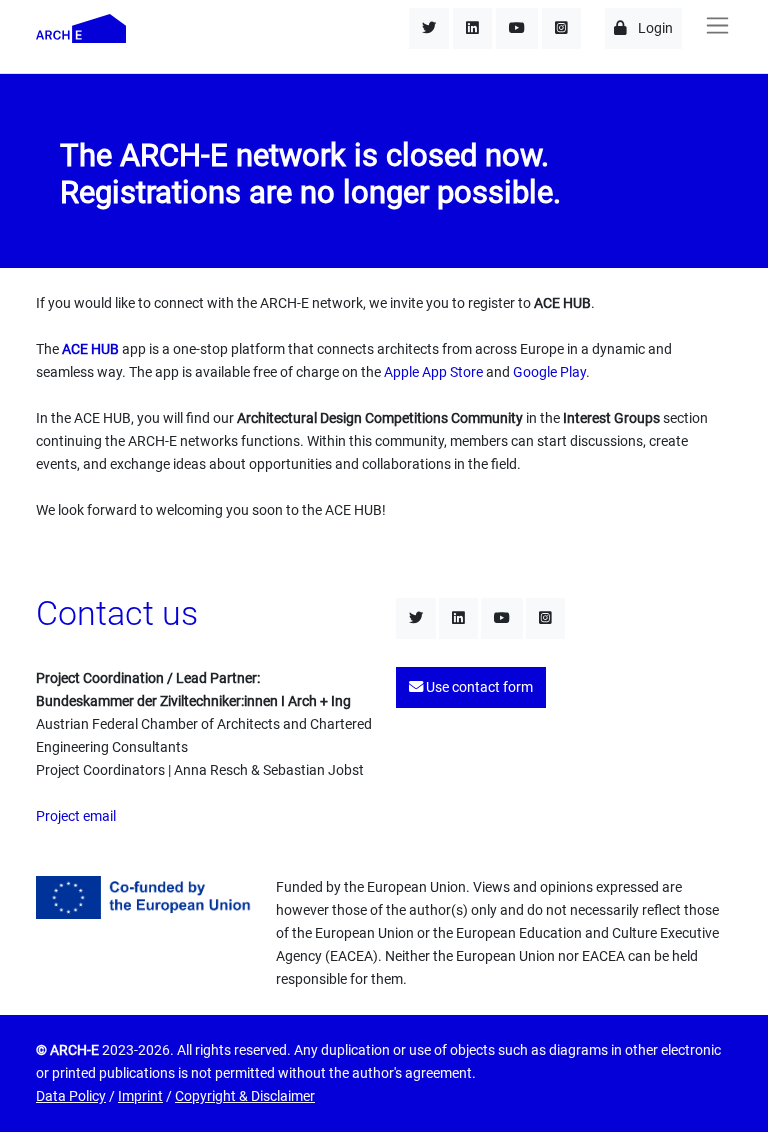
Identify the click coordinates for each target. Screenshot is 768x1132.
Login (654, 28)
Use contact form (478, 687)
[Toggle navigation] (717, 25)
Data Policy (71, 1096)
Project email (76, 816)
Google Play (549, 372)
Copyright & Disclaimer (245, 1096)
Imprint (140, 1096)
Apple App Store (433, 372)
